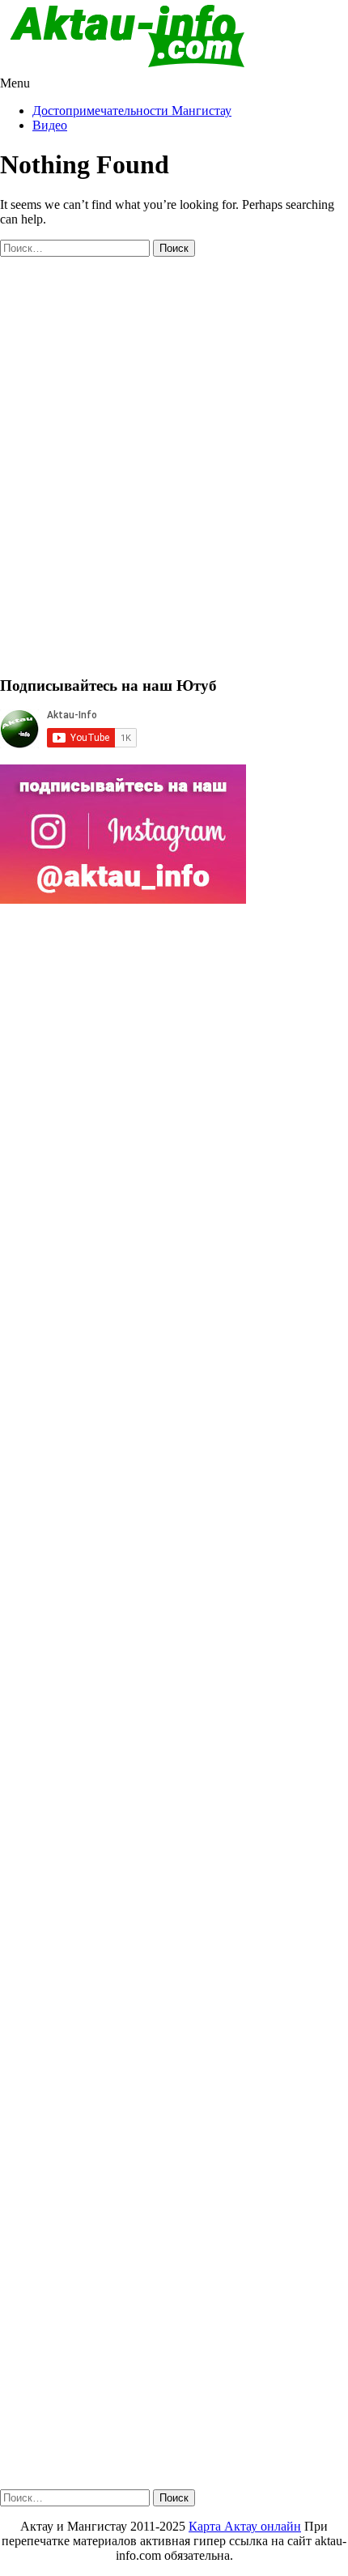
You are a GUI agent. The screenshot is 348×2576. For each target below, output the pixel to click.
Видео (50, 125)
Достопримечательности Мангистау (132, 111)
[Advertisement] (174, 473)
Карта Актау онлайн (245, 2526)
